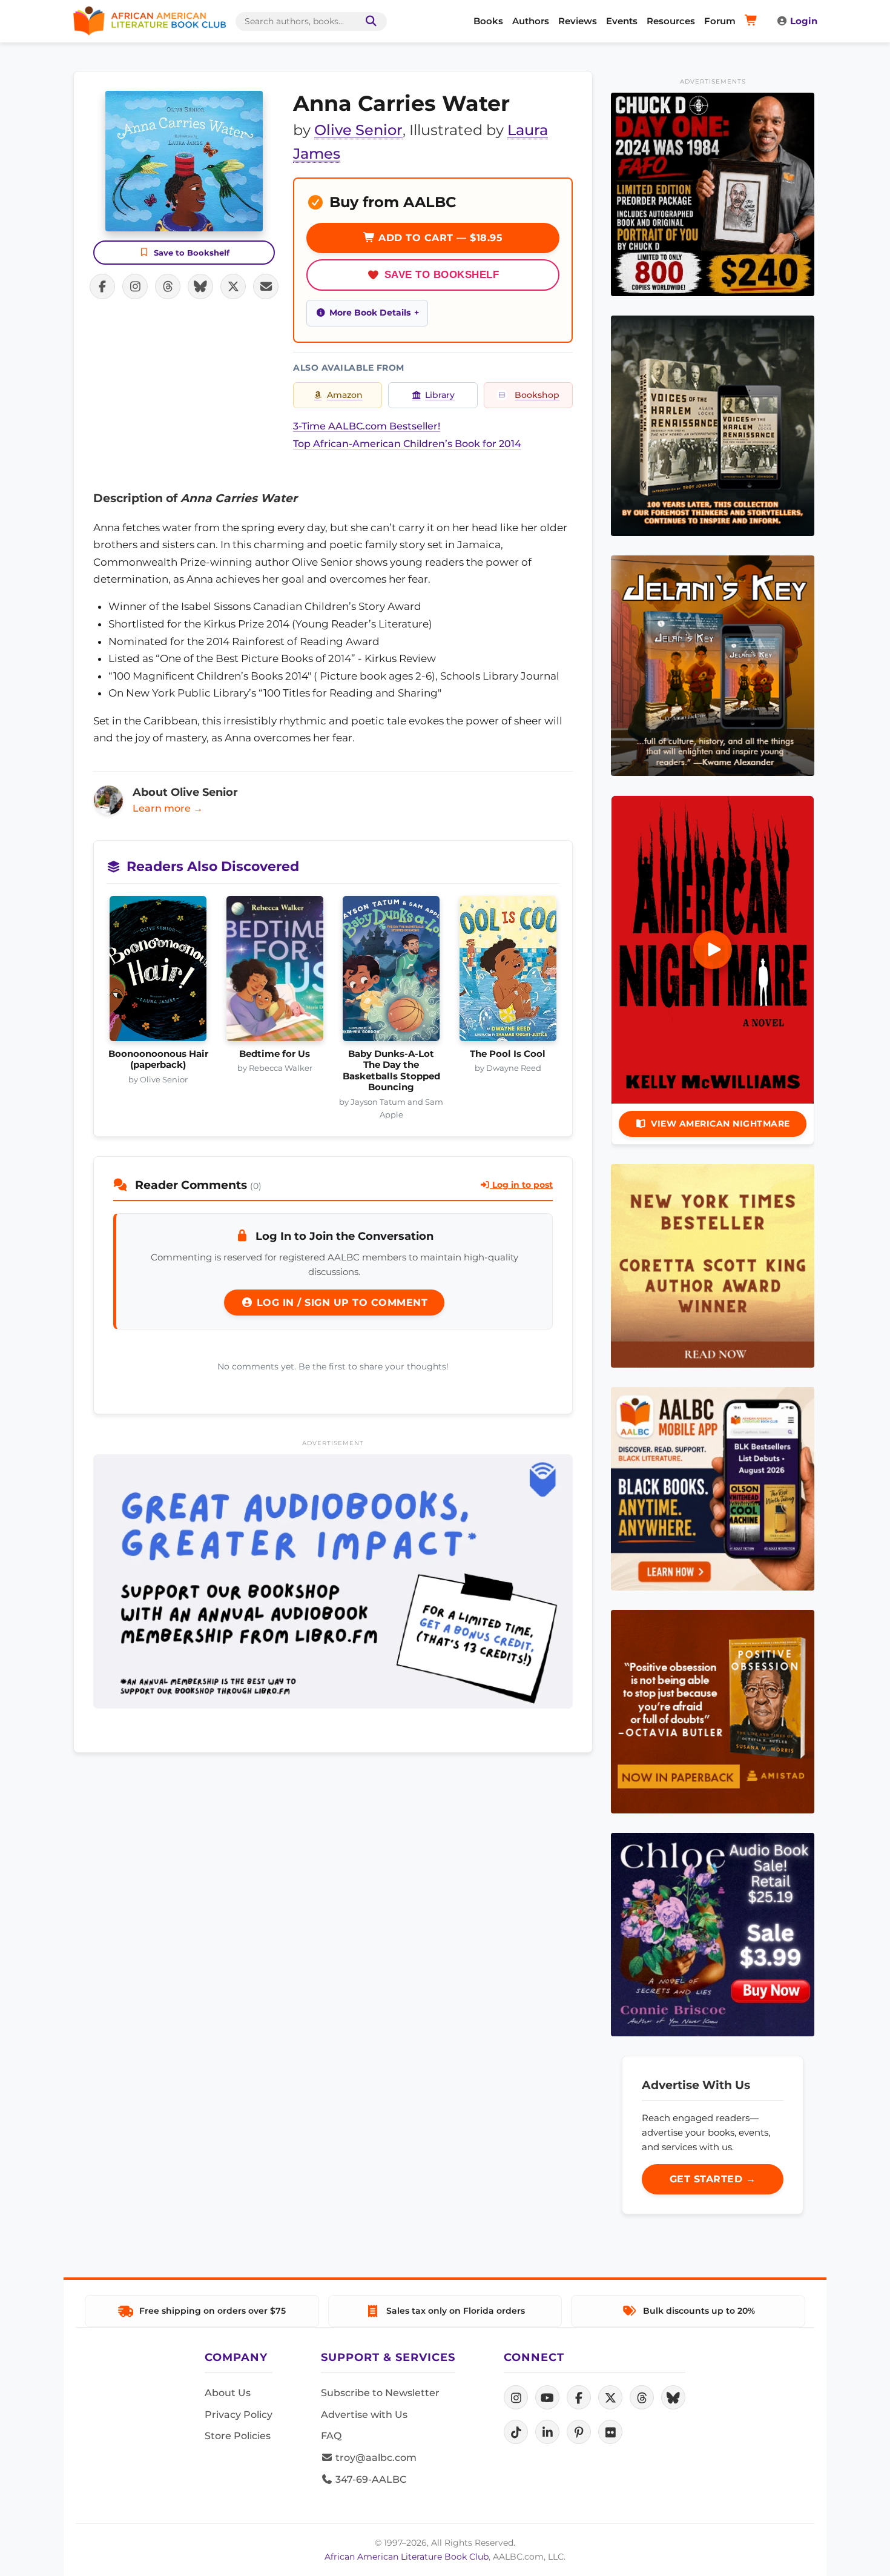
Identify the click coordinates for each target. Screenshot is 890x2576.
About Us (228, 2393)
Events (622, 21)
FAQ (331, 2436)
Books (488, 21)
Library (440, 395)
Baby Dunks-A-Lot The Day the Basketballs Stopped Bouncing (391, 1071)
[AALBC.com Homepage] (150, 21)
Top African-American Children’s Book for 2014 (407, 444)
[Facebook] (579, 2397)
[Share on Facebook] (102, 286)
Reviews (578, 21)
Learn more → (168, 808)
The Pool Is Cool (508, 1054)
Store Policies (238, 2436)
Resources (671, 21)
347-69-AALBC (370, 2479)
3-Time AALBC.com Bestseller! (367, 426)
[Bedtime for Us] (275, 972)
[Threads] (642, 2397)
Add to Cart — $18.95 (439, 238)
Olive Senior (358, 130)
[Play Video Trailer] (713, 950)
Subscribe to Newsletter (380, 2393)
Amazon (345, 395)
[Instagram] (516, 2397)
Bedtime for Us (275, 1054)
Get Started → (713, 2179)
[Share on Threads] (168, 286)
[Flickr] (610, 2432)
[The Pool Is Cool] (508, 972)
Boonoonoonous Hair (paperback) (158, 1059)
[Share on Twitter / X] (233, 286)
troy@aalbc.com (375, 2458)
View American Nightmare (720, 1124)
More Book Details (370, 313)
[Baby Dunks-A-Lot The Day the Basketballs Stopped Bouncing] (391, 972)
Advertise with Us (364, 2415)
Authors (531, 21)
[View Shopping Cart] (753, 21)
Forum (720, 21)
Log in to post (521, 1185)
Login (804, 21)
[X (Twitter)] (610, 2397)
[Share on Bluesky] (200, 286)
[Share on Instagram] (135, 286)
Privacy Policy (239, 2415)
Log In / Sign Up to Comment (340, 1303)
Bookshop (537, 395)
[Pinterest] (579, 2432)
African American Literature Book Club (407, 2557)
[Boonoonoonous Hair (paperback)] (158, 972)
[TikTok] (516, 2432)
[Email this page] (266, 286)
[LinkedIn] (547, 2432)
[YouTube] (547, 2397)
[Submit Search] (369, 22)
